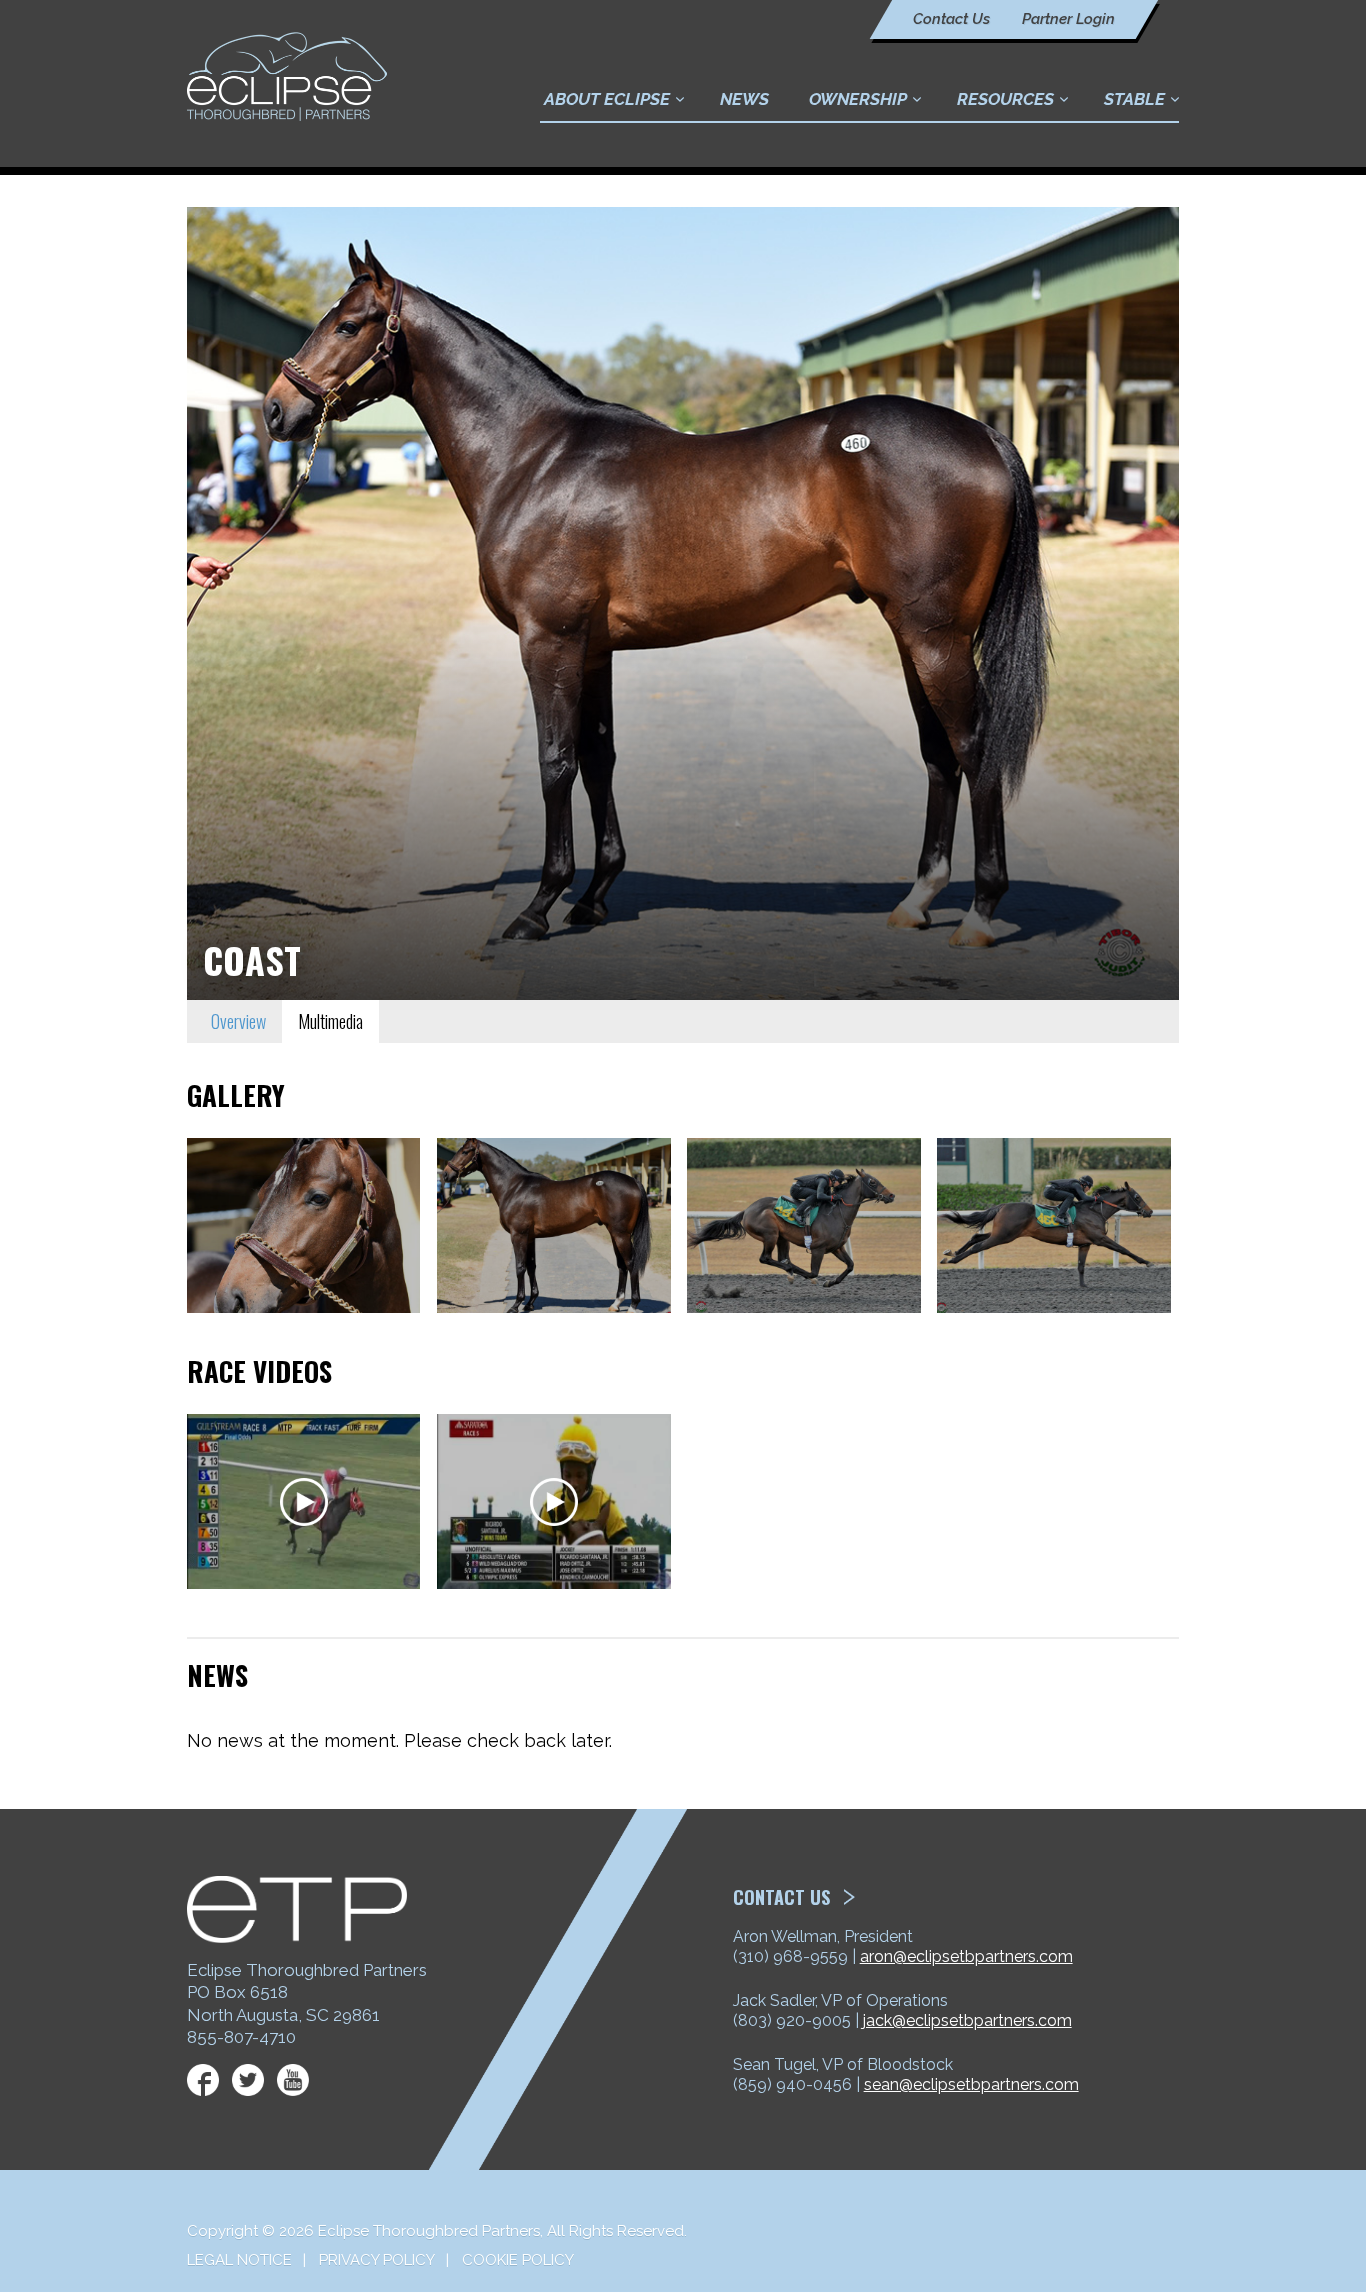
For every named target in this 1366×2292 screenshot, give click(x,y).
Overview (238, 1021)
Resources (1005, 99)
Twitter (248, 2080)
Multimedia (330, 1021)
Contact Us (951, 19)
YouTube (293, 2080)
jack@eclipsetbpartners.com (967, 2020)
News (744, 99)
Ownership (858, 99)
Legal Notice (239, 2260)
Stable (1134, 99)
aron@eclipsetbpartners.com (966, 1956)
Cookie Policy (518, 2260)
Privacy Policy (377, 2260)
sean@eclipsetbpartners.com (971, 2084)
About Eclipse (607, 99)
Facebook (203, 2080)
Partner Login (1068, 19)
